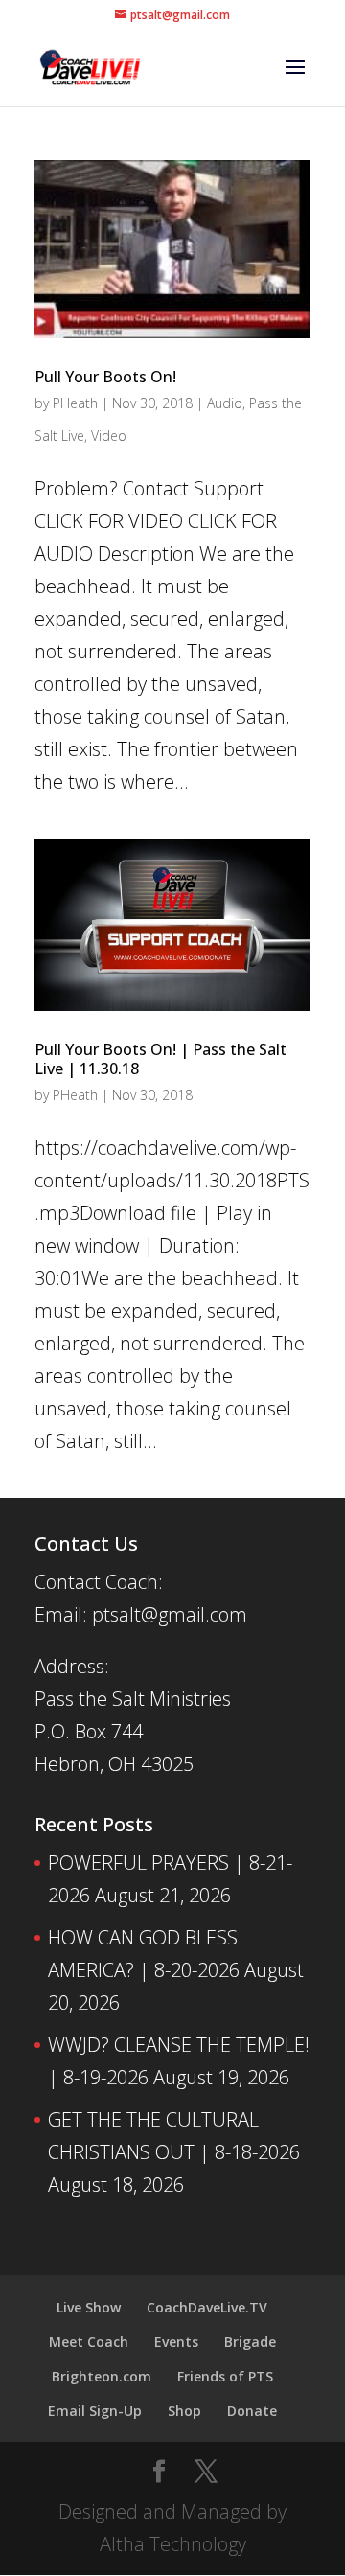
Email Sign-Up (95, 2411)
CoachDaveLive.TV (207, 2307)
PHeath (75, 403)
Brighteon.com (102, 2376)
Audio (225, 403)
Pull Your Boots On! (105, 377)
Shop (184, 2411)
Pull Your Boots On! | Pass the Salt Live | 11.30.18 (161, 1059)
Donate (252, 2411)
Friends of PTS (225, 2376)
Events (176, 2342)
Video (109, 436)
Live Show (89, 2307)
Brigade (250, 2342)
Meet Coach (89, 2342)
